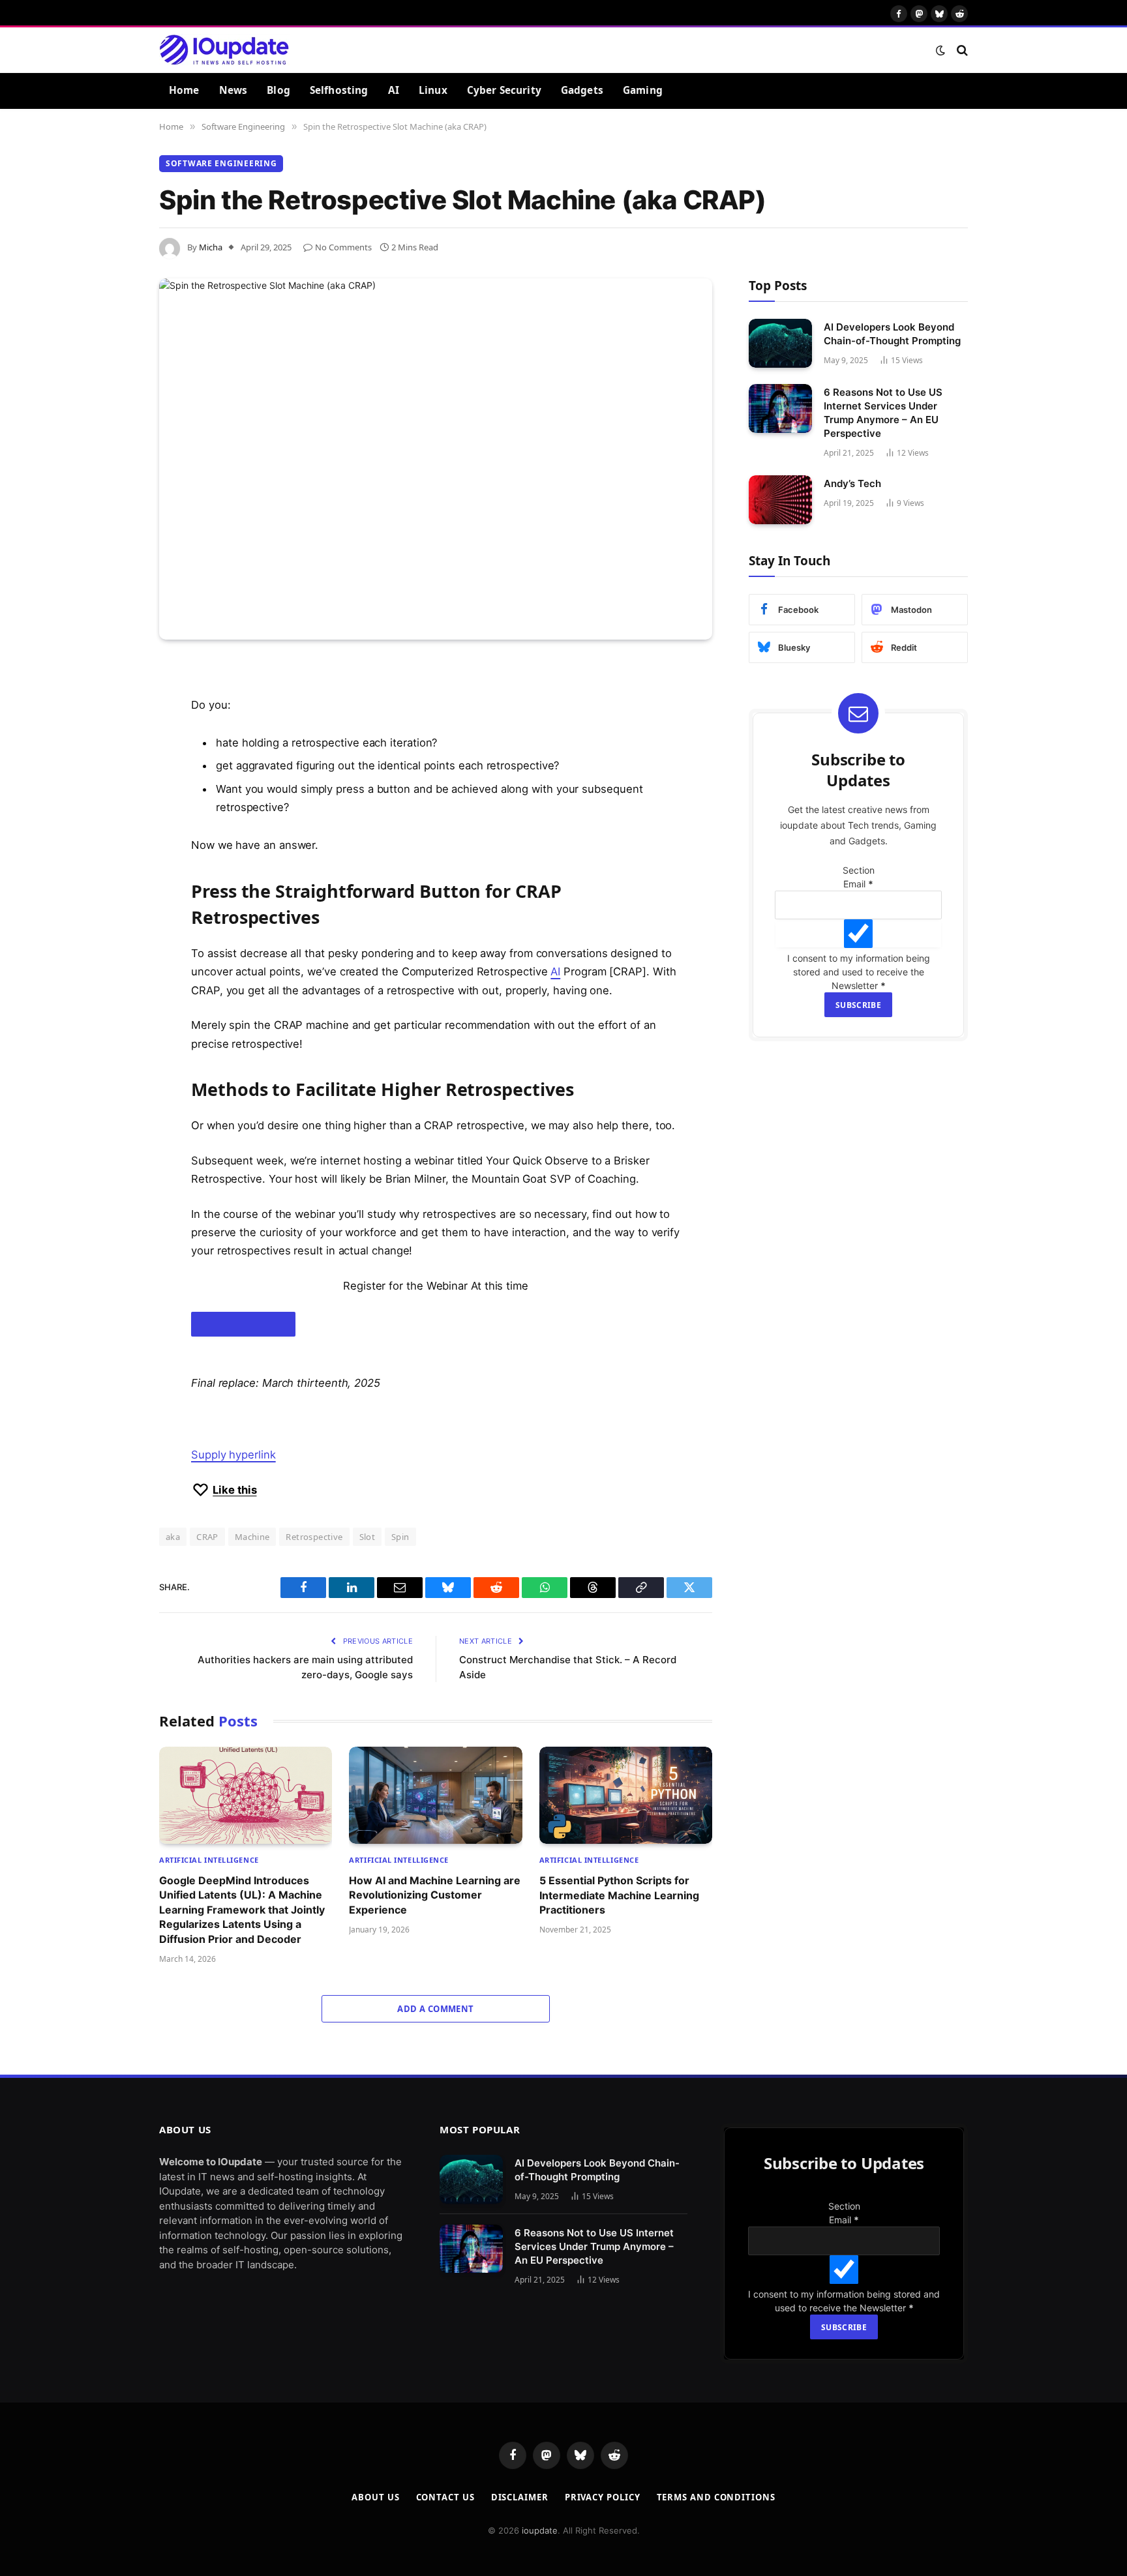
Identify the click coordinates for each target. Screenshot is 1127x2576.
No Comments (343, 247)
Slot (368, 1537)
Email (873, 884)
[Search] (961, 50)
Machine (252, 1537)
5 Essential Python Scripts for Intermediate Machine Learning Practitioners (619, 1895)
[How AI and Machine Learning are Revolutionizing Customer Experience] (435, 1795)
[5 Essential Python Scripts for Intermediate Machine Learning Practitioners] (626, 1795)
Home (184, 90)
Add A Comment (435, 2009)
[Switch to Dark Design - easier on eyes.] (940, 50)
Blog (278, 90)
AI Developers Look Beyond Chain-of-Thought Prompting (892, 334)
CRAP (207, 1537)
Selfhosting (339, 90)
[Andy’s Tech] (780, 500)
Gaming (643, 90)
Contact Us (445, 2543)
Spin (400, 1537)
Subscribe (873, 1037)
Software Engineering (221, 163)
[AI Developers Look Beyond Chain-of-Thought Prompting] (780, 343)
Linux (433, 90)
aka (173, 1537)
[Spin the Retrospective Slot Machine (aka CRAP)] (436, 459)
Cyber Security (504, 90)
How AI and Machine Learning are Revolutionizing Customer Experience (435, 1895)
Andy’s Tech (852, 483)
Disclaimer (520, 2543)
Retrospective (314, 1537)
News (233, 90)
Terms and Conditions (716, 2543)
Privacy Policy (603, 2543)
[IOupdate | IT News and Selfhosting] (224, 50)
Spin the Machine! (243, 1324)
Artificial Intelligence (209, 1860)
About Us (375, 2543)
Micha (211, 247)
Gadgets (582, 90)
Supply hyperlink (233, 1455)
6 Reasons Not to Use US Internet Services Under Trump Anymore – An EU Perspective (883, 413)
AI (394, 90)
